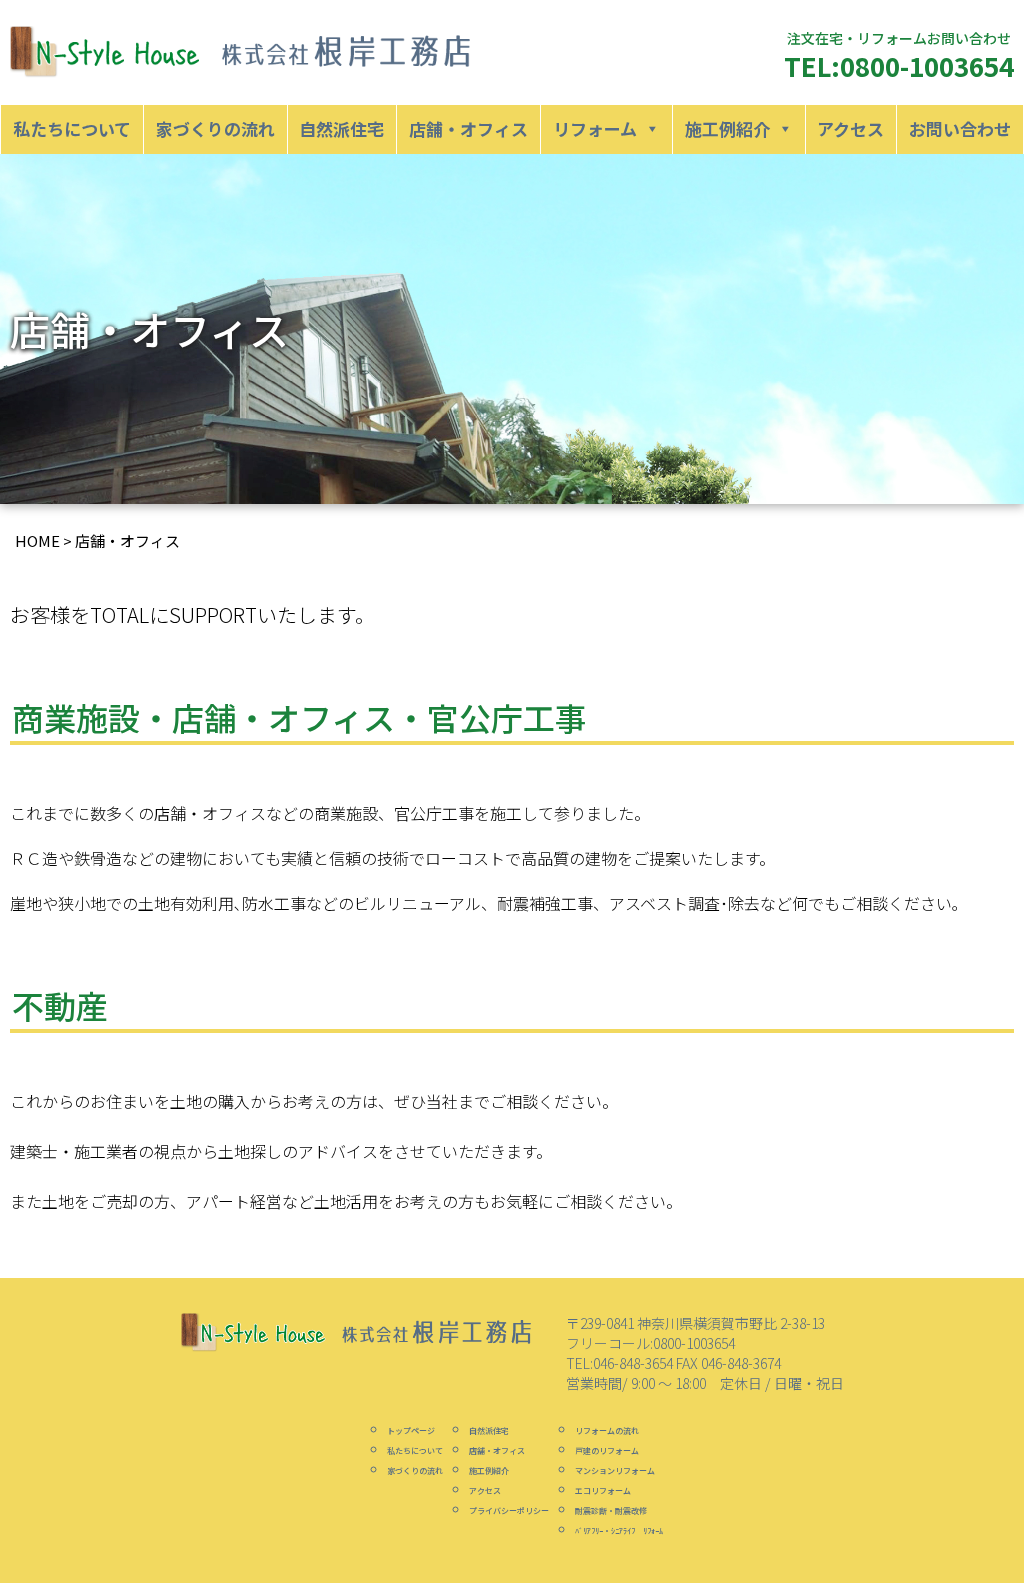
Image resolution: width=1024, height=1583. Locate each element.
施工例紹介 (727, 128)
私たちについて (72, 128)
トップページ (411, 1430)
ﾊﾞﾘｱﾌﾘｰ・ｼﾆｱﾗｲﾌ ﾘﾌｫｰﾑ (619, 1530)
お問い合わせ (960, 128)
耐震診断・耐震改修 (611, 1510)
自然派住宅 (341, 128)
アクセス (850, 128)
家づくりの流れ (215, 128)
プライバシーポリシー (509, 1510)
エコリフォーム (603, 1490)
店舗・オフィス (468, 128)
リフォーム (595, 128)
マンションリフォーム (615, 1470)
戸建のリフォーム (607, 1450)
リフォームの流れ (607, 1430)
